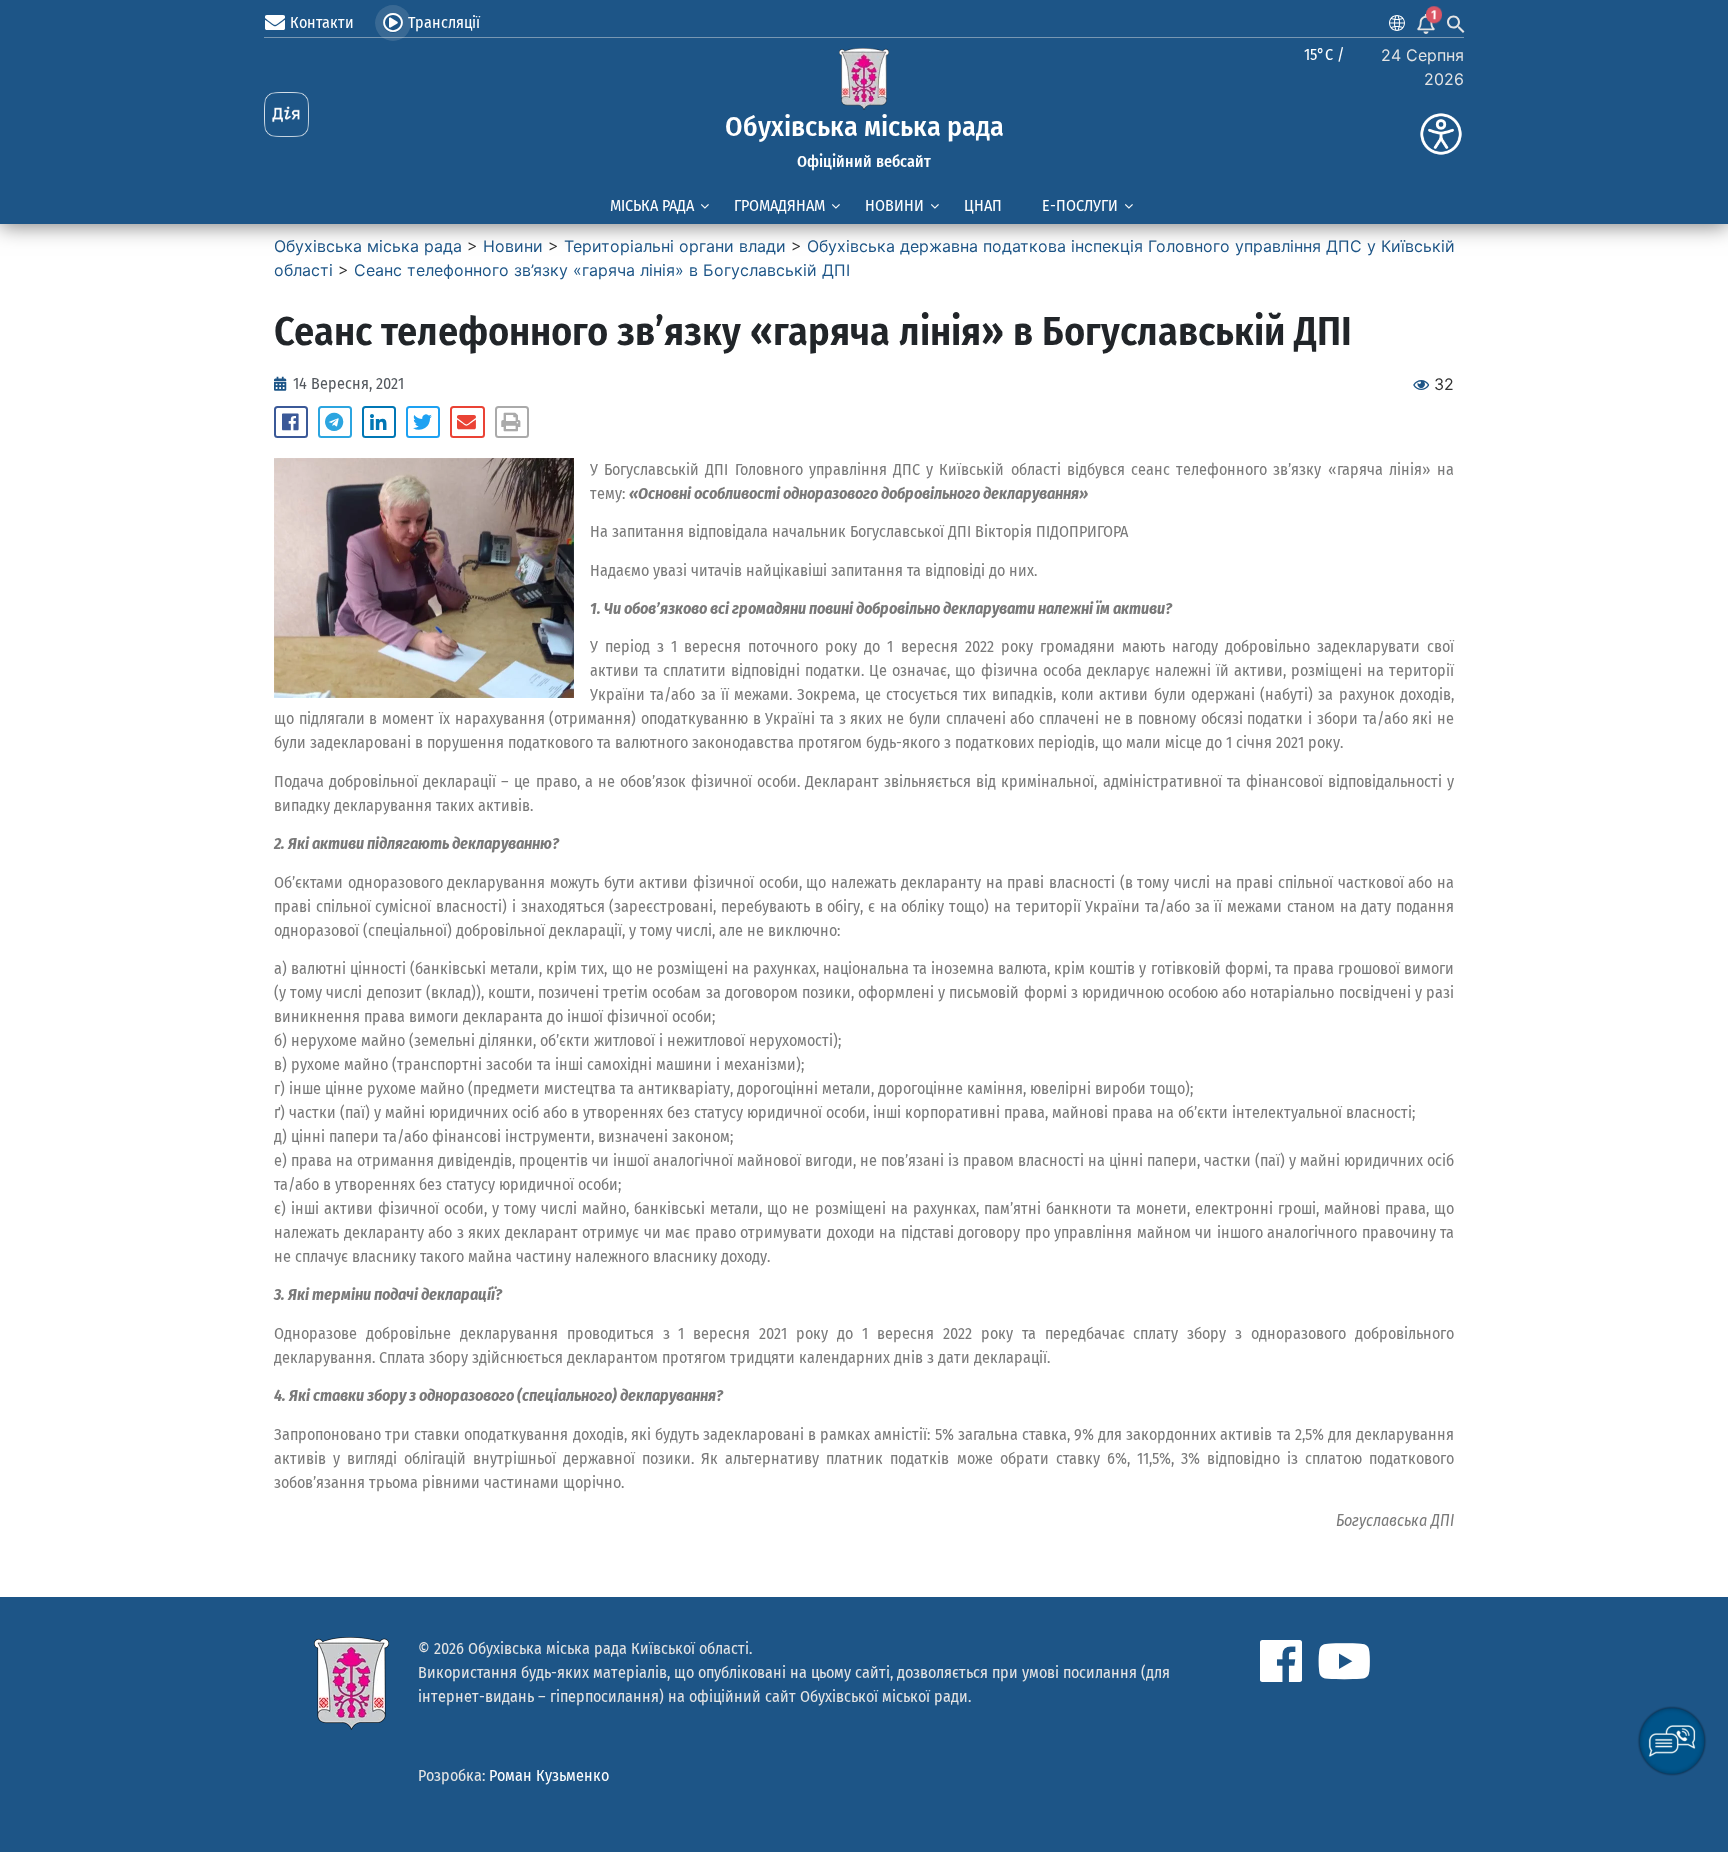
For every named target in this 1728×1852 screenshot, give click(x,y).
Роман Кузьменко (549, 1775)
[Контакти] (275, 23)
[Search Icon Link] (1456, 23)
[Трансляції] (393, 23)
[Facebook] (1281, 1661)
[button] (291, 422)
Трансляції (444, 22)
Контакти (322, 22)
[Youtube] (1344, 1661)
